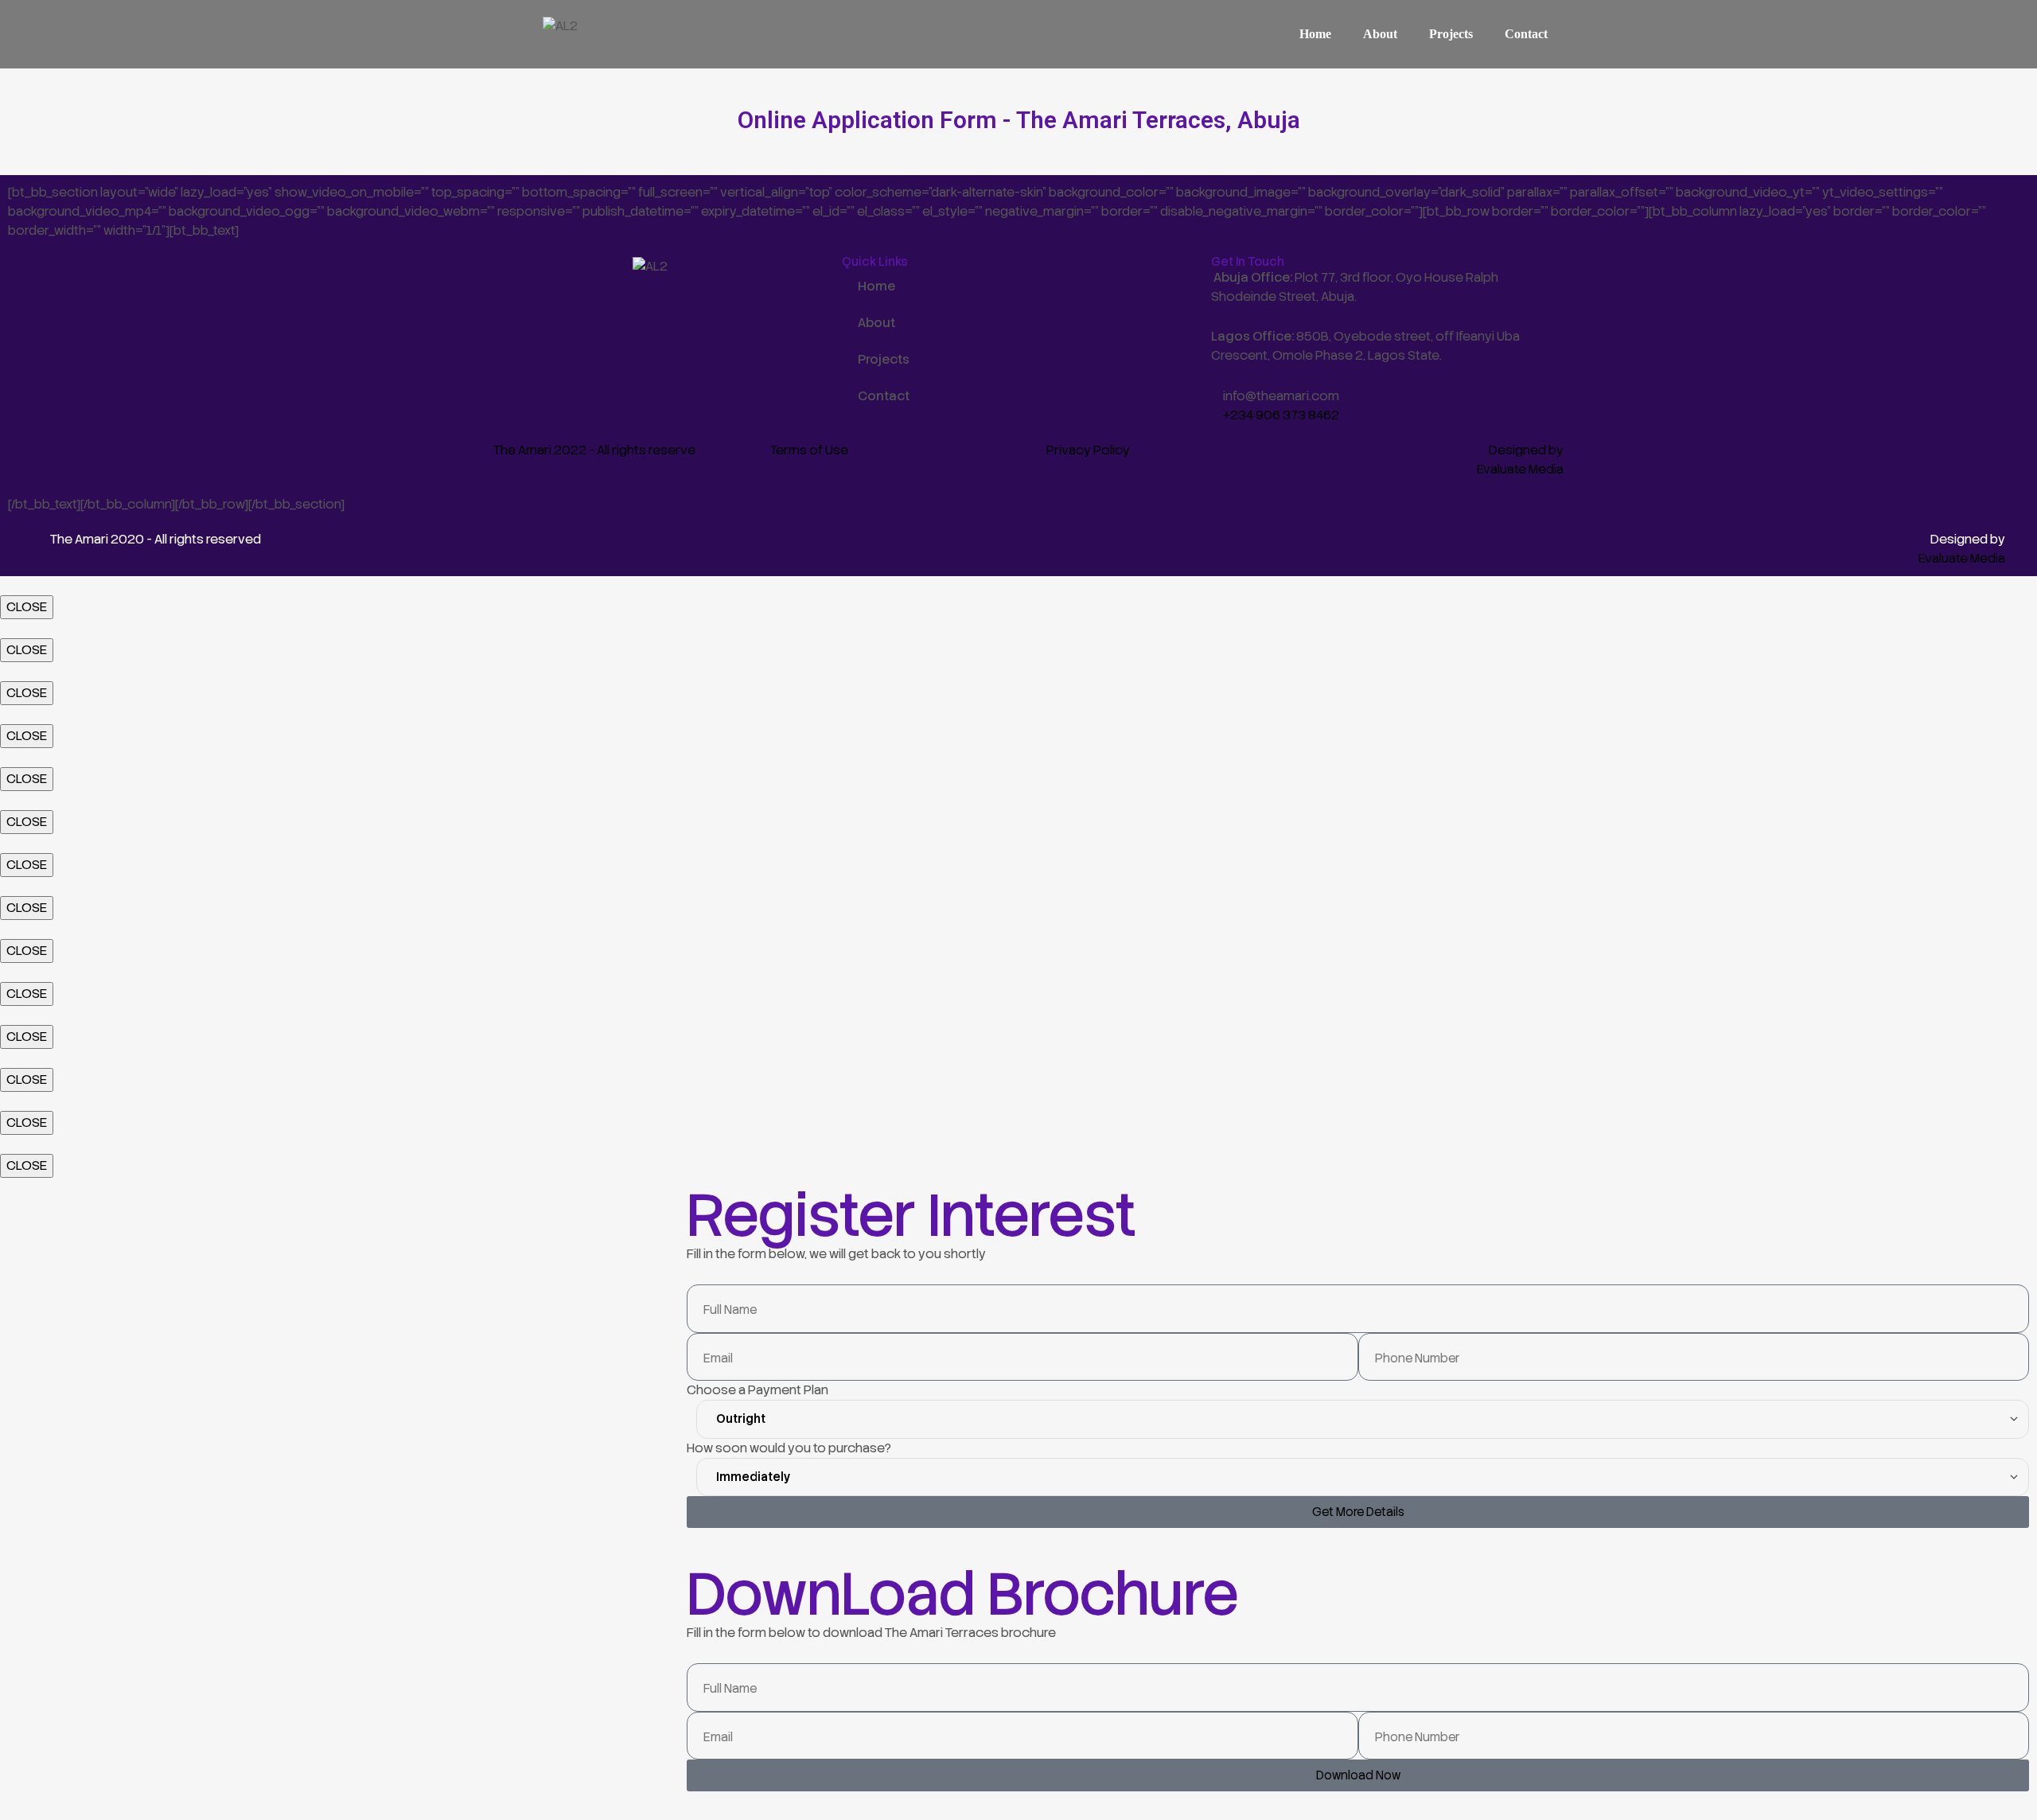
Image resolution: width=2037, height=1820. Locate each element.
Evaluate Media (1520, 469)
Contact (1526, 34)
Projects (1451, 34)
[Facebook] (493, 296)
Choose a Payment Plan (758, 1390)
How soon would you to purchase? (789, 1448)
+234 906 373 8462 (1281, 415)
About (1380, 34)
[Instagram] (559, 296)
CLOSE (27, 607)
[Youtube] (625, 296)
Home (1315, 34)
